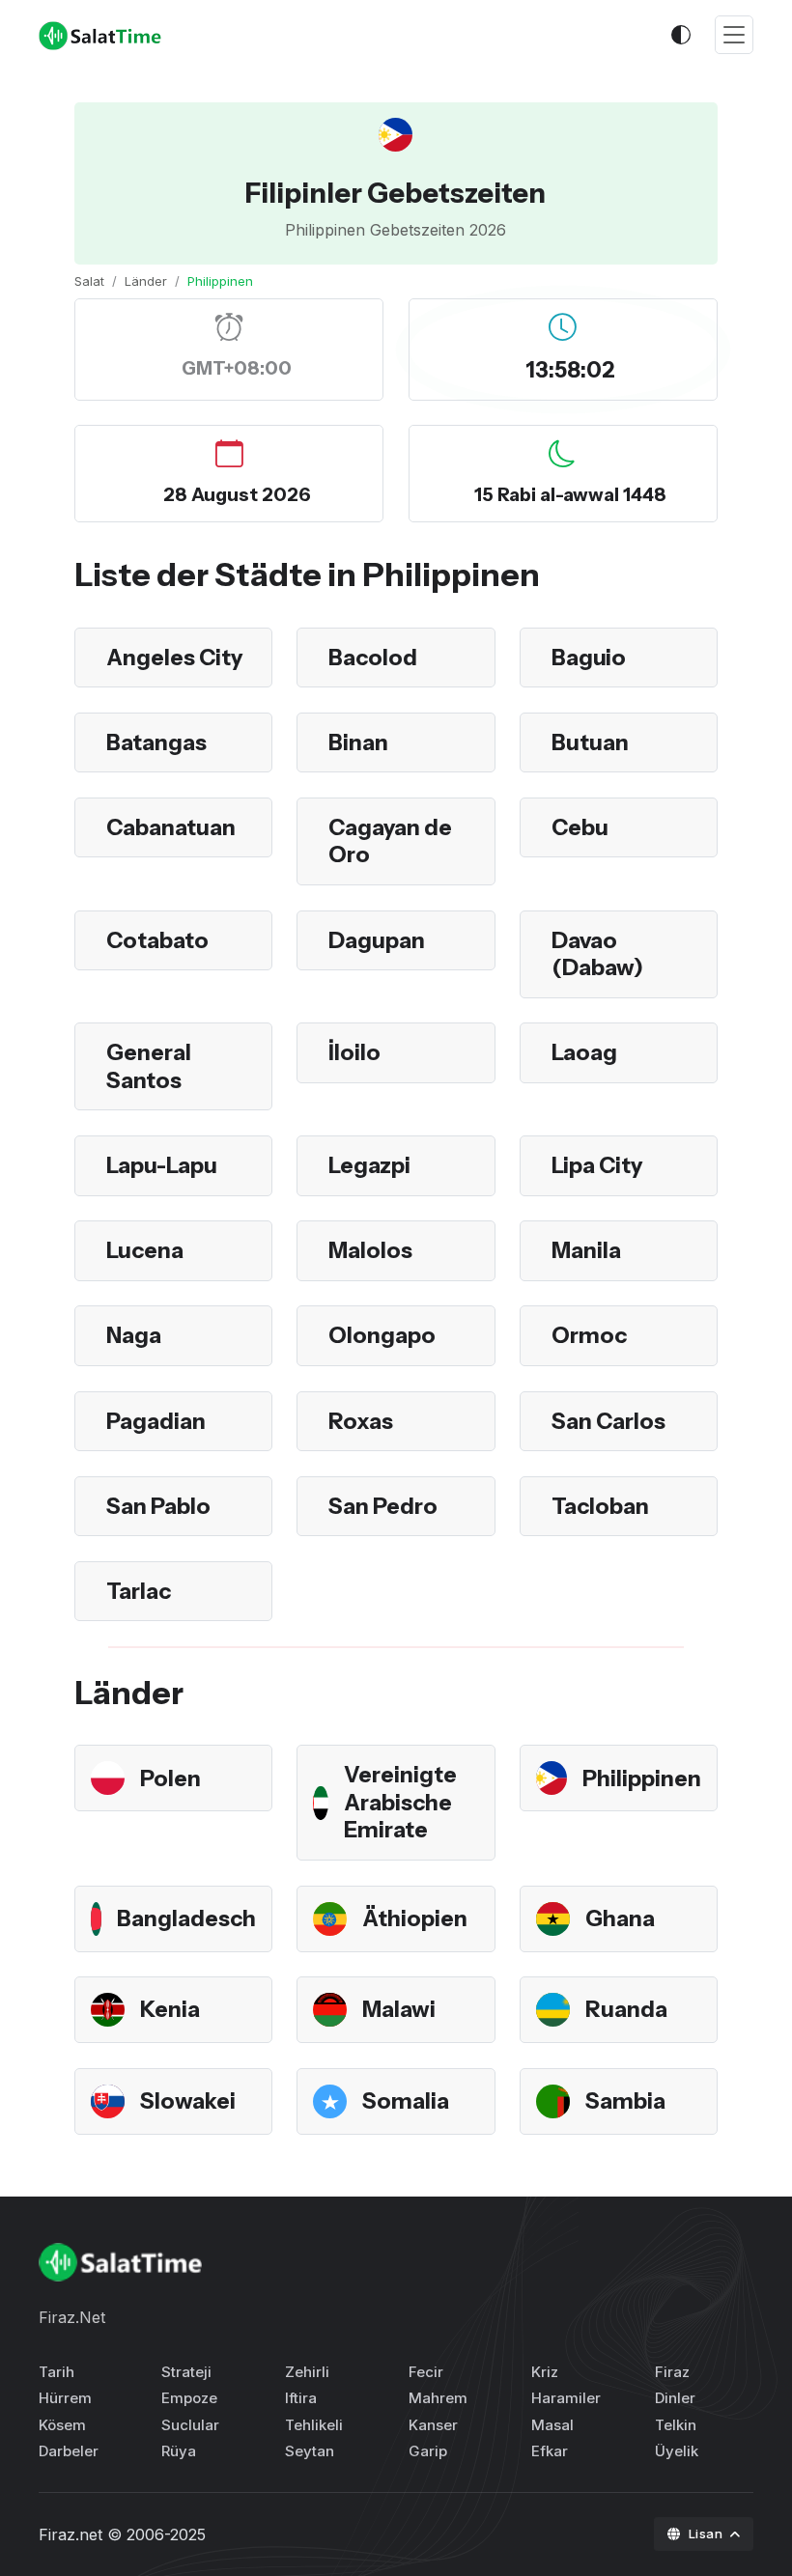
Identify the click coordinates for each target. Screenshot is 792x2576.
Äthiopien (415, 1918)
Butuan (590, 742)
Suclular (190, 2425)
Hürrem (65, 2398)
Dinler (675, 2398)
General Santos (149, 1066)
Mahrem (438, 2398)
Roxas (361, 1421)
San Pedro (383, 1506)
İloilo (354, 1052)
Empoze (189, 2398)
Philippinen (642, 1778)
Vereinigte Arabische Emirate (400, 1802)
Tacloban (600, 1506)
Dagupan (377, 940)
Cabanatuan (171, 827)
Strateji (186, 2372)
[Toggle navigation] (734, 35)
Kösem (62, 2425)
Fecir (426, 2372)
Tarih (57, 2372)
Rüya (179, 2451)
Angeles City (174, 658)
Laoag (584, 1052)
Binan (358, 742)
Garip (428, 2451)
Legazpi (369, 1165)
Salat (89, 281)
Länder (146, 281)
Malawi (399, 2009)
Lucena (145, 1250)
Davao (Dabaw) (597, 954)
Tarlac (139, 1591)
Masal (552, 2425)
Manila (586, 1250)
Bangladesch (186, 1918)
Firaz (672, 2372)
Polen (170, 1778)
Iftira (301, 2398)
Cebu (580, 827)
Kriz (545, 2372)
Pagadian (156, 1421)
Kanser (433, 2425)
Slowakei (188, 2101)
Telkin (676, 2425)
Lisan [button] (707, 2534)
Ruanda (626, 2009)
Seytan (310, 2451)
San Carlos (608, 1421)
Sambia (625, 2101)
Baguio (589, 658)
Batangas (156, 742)
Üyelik (677, 2451)
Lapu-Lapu (162, 1165)
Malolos (370, 1250)
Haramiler (566, 2398)
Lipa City (597, 1165)
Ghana (620, 1918)
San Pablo (158, 1506)
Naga (134, 1335)
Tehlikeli (314, 2425)
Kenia (170, 2009)
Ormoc (589, 1335)
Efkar (550, 2451)
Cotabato (157, 940)
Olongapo (382, 1335)
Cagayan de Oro (390, 841)
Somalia (406, 2101)
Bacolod (373, 658)
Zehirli (307, 2372)
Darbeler (69, 2451)
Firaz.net (71, 2534)
